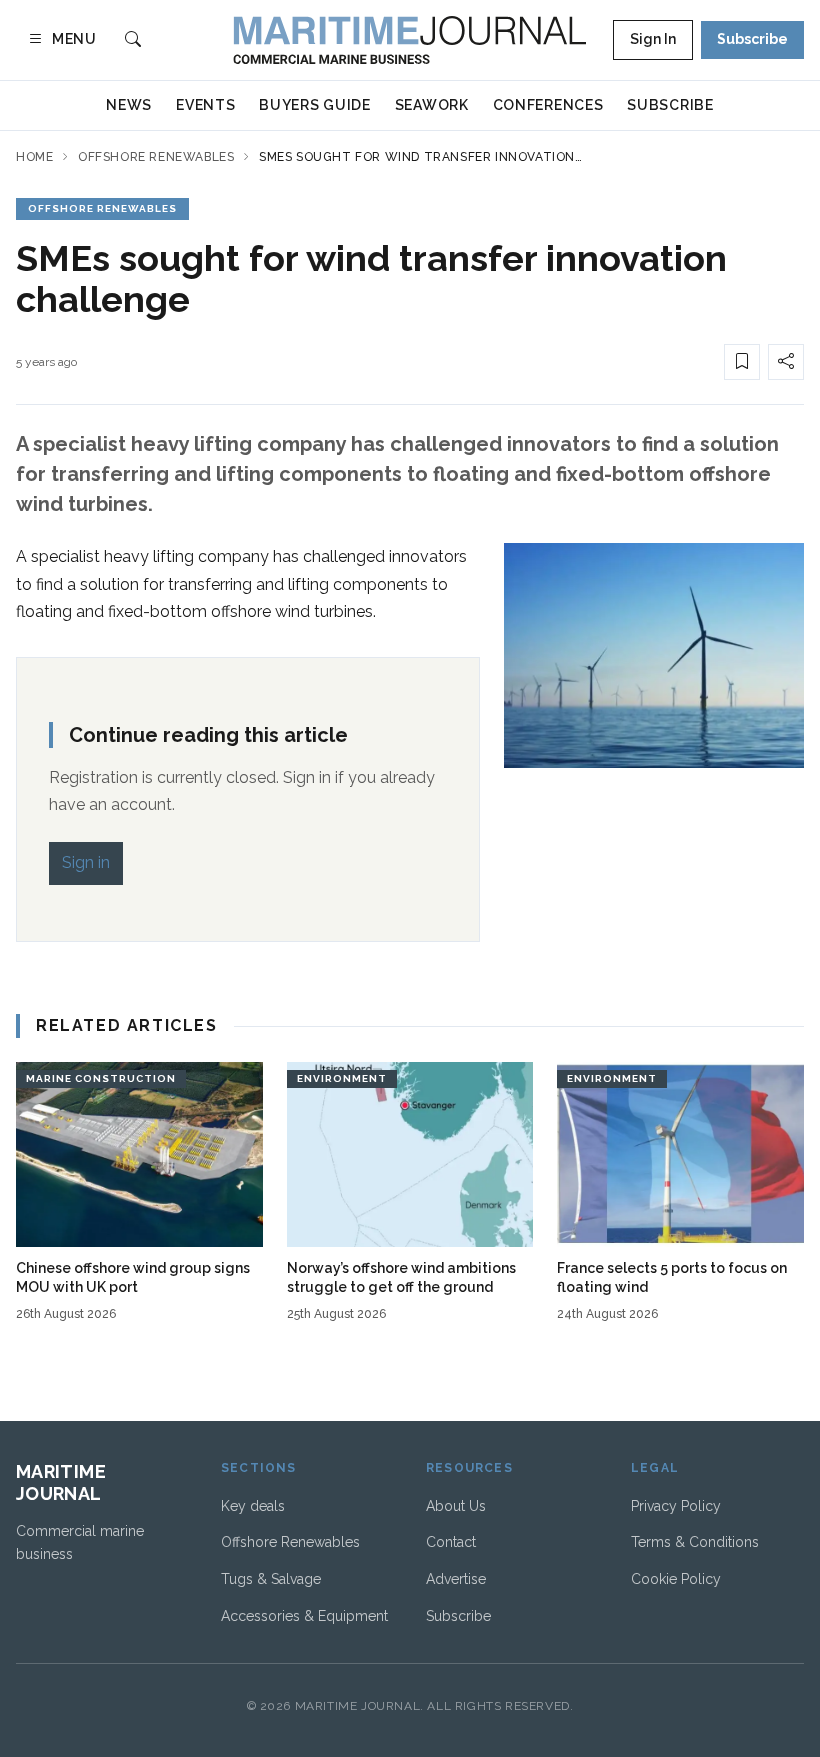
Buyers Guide (314, 105)
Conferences (548, 105)
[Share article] (786, 362)
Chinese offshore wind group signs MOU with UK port (133, 1277)
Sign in (86, 862)
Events (205, 105)
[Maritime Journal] (409, 40)
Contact (451, 1542)
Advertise (456, 1579)
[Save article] (742, 362)
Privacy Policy (676, 1506)
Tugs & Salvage (271, 1579)
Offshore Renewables (156, 157)
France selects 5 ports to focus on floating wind (672, 1277)
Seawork (432, 105)
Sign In (653, 39)
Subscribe (752, 39)
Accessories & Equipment (304, 1616)
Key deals (253, 1506)
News (129, 105)
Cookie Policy (676, 1579)
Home (34, 157)
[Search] (133, 40)
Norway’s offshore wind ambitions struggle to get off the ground (401, 1277)
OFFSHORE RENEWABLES (102, 208)
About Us (456, 1506)
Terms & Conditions (695, 1542)
